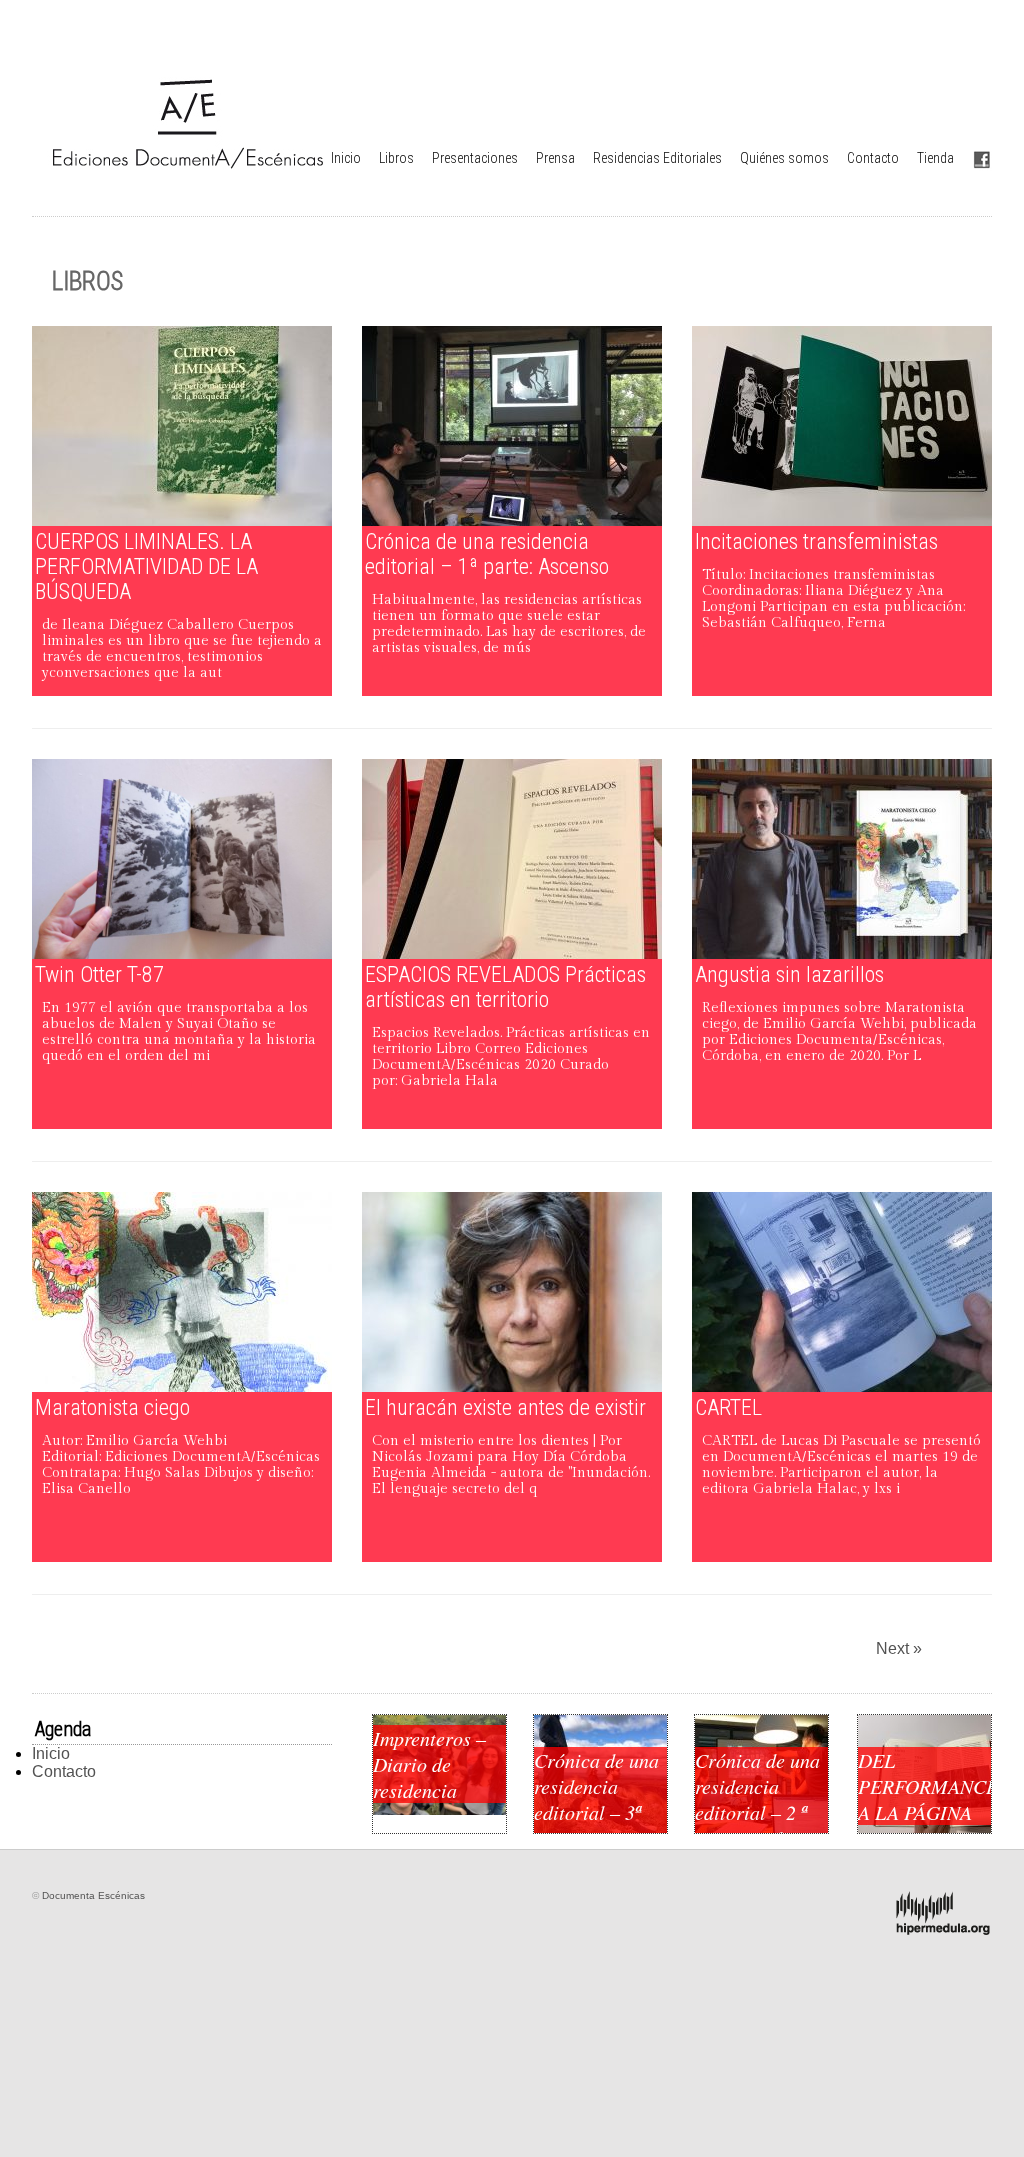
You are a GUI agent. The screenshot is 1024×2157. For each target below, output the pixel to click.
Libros (396, 158)
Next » (899, 1648)
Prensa (555, 158)
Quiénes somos (784, 158)
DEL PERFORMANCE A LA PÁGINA (924, 1786)
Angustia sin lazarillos (789, 974)
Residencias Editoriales (657, 158)
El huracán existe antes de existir (505, 1407)
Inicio (346, 158)
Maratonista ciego (112, 1407)
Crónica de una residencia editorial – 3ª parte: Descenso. (596, 1812)
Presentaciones (475, 158)
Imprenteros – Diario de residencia (429, 1764)
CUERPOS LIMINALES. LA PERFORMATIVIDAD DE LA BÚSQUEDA (146, 566)
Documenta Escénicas (93, 1895)
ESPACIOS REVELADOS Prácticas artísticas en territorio (505, 987)
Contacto (873, 158)
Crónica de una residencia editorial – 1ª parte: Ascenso (487, 554)
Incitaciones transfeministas (816, 541)
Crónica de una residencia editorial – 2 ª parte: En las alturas (757, 1812)
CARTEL (728, 1407)
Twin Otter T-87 (99, 974)
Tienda (935, 158)
